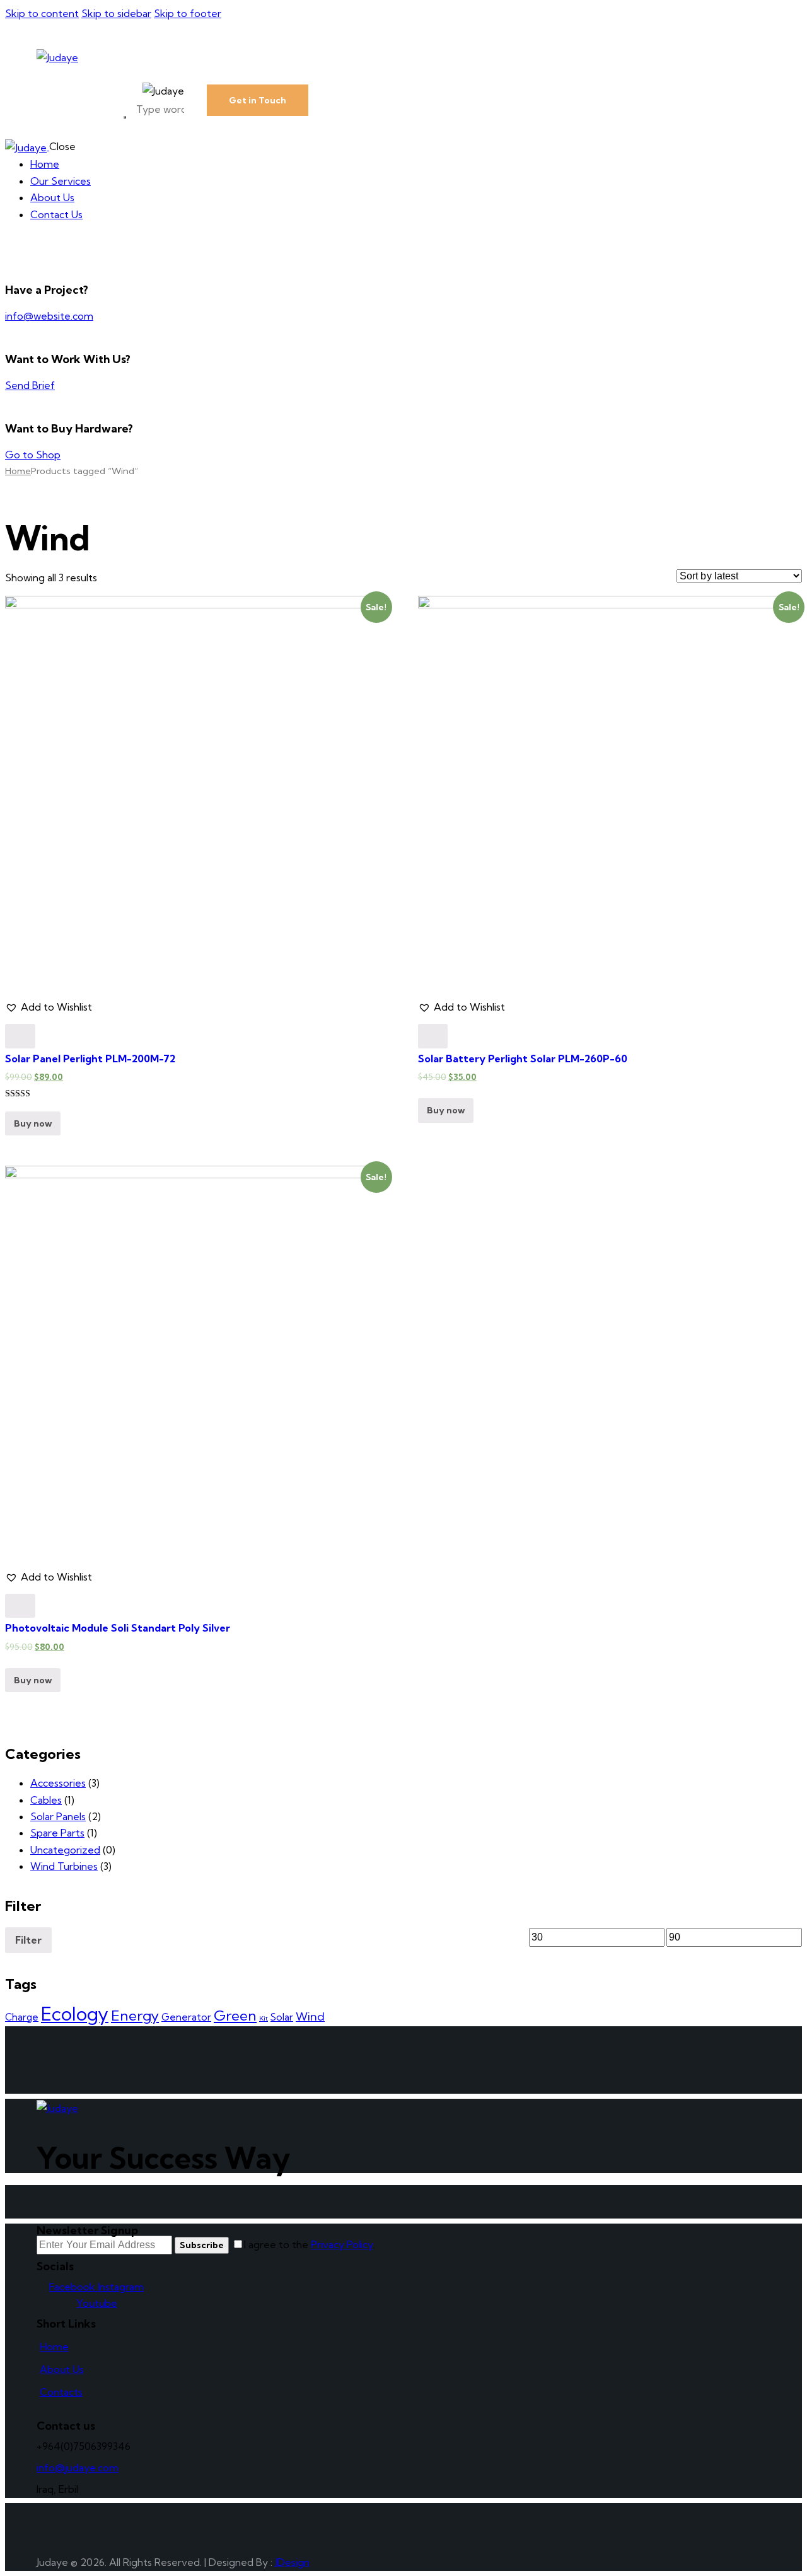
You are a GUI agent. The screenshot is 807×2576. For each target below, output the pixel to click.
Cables (46, 1800)
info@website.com (49, 316)
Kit (264, 2018)
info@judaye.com (78, 2468)
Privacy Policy (342, 2244)
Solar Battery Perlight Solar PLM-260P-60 (523, 1059)
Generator (186, 2017)
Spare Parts (57, 1833)
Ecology (75, 2014)
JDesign (292, 2562)
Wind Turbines (64, 1866)
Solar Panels (58, 1816)
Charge (22, 2017)
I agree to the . (310, 2244)
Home (18, 471)
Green (235, 2016)
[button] (49, 1007)
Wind (310, 2016)
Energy (135, 2016)
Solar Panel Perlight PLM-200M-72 (90, 1059)
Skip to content (42, 13)
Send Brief (30, 385)
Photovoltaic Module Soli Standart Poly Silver (118, 1628)
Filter (28, 1940)
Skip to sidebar (116, 13)
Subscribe (202, 2245)
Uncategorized (65, 1850)
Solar (282, 2017)
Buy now (33, 1123)
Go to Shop (33, 455)
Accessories (58, 1783)
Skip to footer (188, 13)
